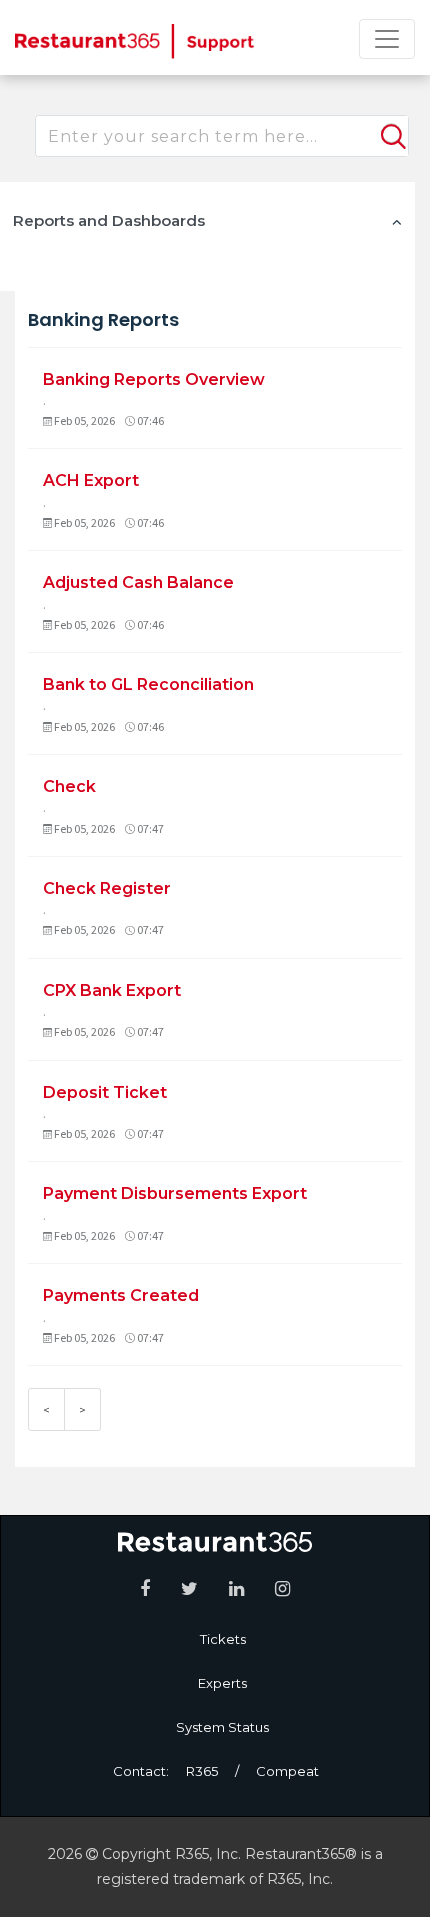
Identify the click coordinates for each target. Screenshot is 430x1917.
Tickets (223, 1639)
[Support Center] (135, 40)
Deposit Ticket (105, 1092)
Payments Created (121, 1295)
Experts (222, 1683)
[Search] (391, 128)
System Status (222, 1727)
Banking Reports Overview (154, 379)
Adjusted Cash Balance (138, 582)
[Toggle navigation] (387, 39)
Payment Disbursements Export (175, 1193)
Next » (83, 1409)
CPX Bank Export (112, 990)
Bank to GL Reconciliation (148, 684)
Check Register (107, 888)
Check (69, 786)
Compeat (287, 1771)
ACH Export (91, 480)
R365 (202, 1771)
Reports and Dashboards (109, 220)
